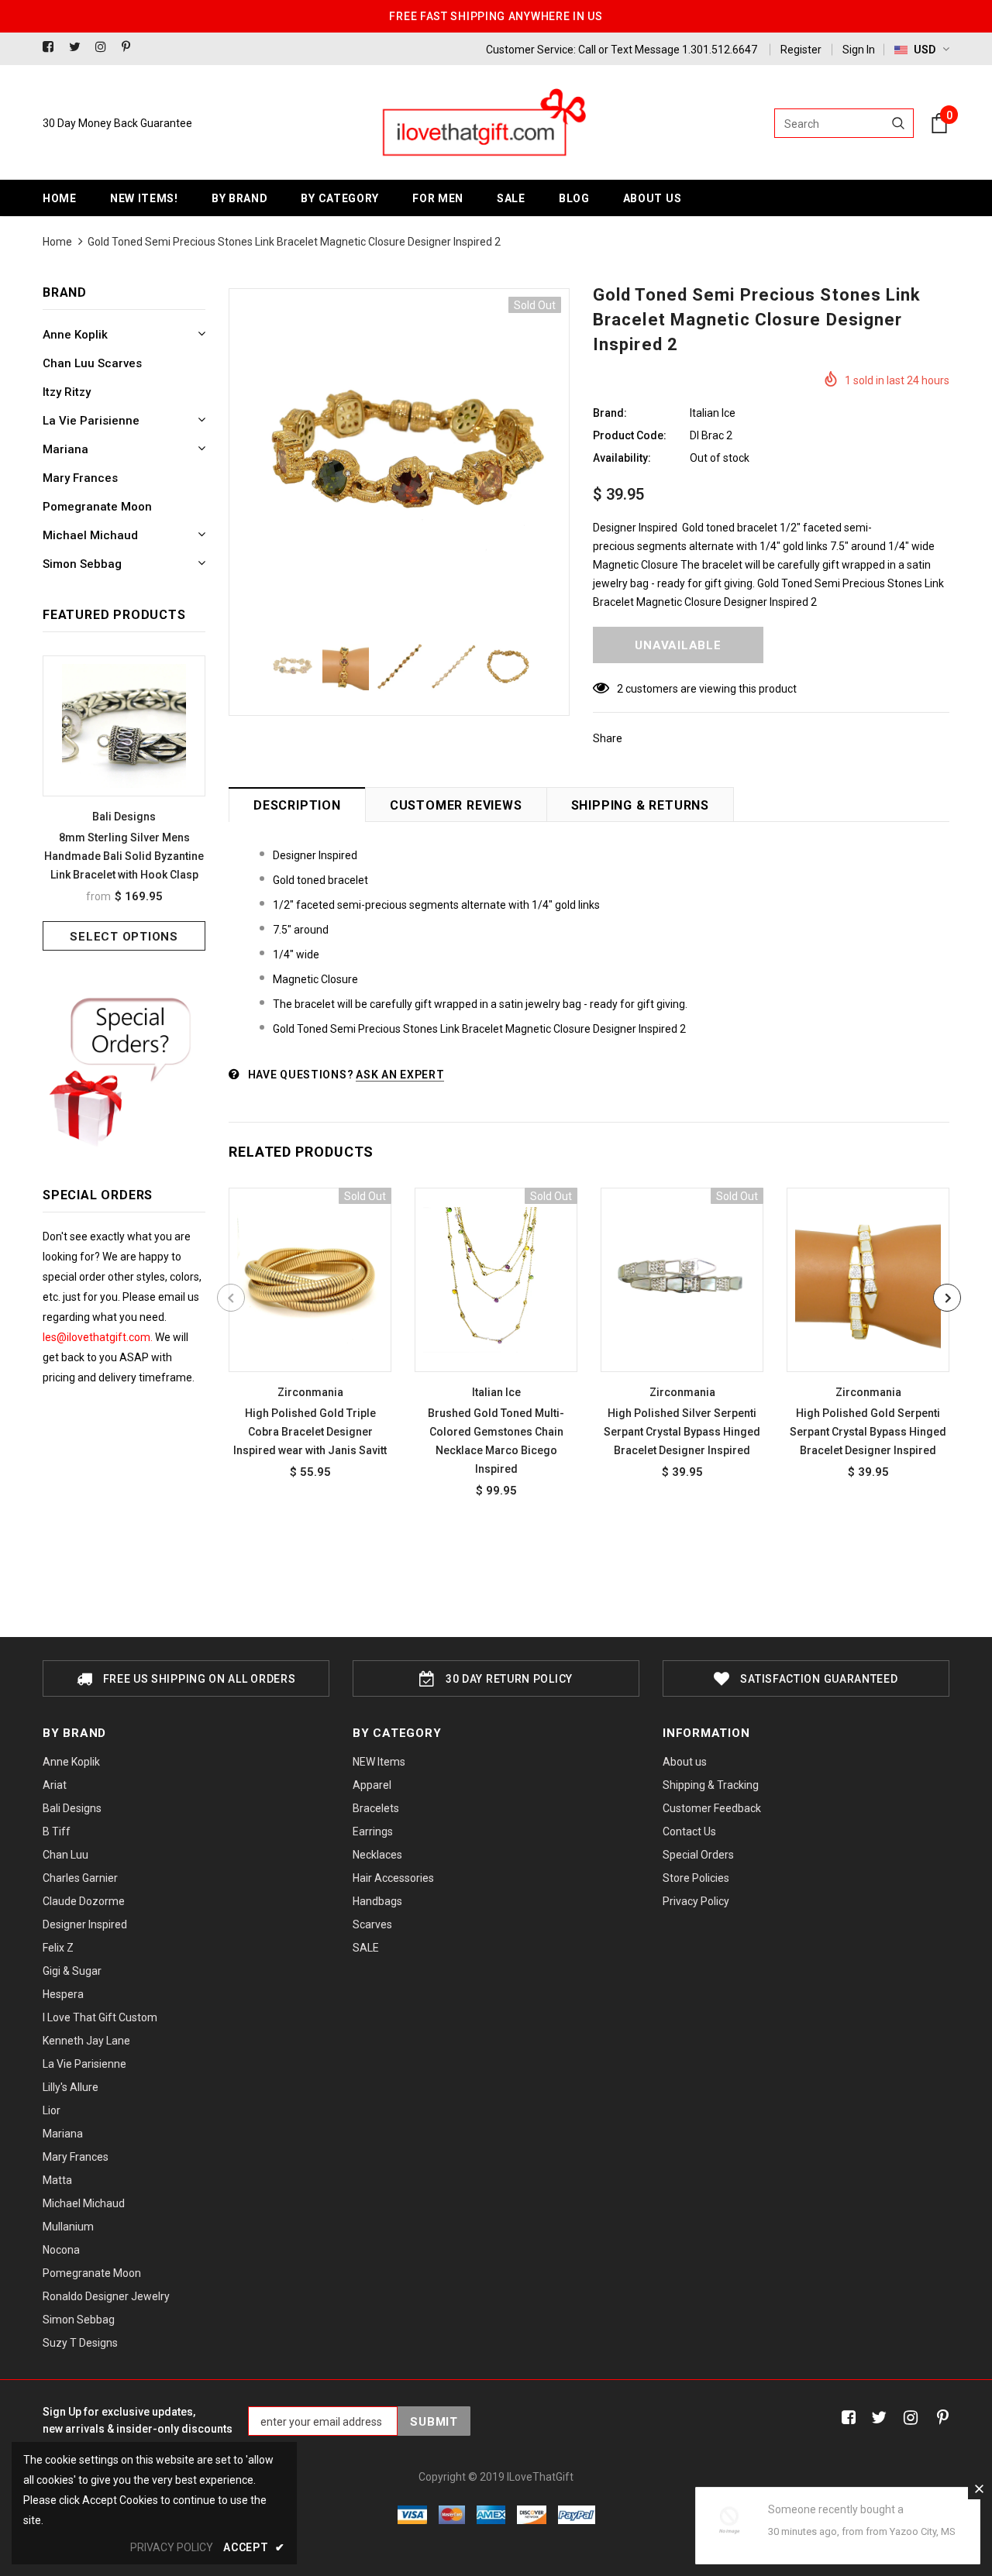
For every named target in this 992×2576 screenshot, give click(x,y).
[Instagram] (105, 48)
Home (57, 242)
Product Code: (630, 435)
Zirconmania (310, 1392)
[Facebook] (52, 48)
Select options (124, 937)
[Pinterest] (131, 48)
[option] (124, 803)
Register (801, 50)
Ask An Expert (400, 1075)
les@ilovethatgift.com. (99, 1337)
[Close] (979, 2488)
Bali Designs (124, 817)
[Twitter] (79, 48)
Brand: (610, 413)
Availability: (622, 458)
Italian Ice (713, 413)
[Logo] (483, 123)
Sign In (859, 50)
